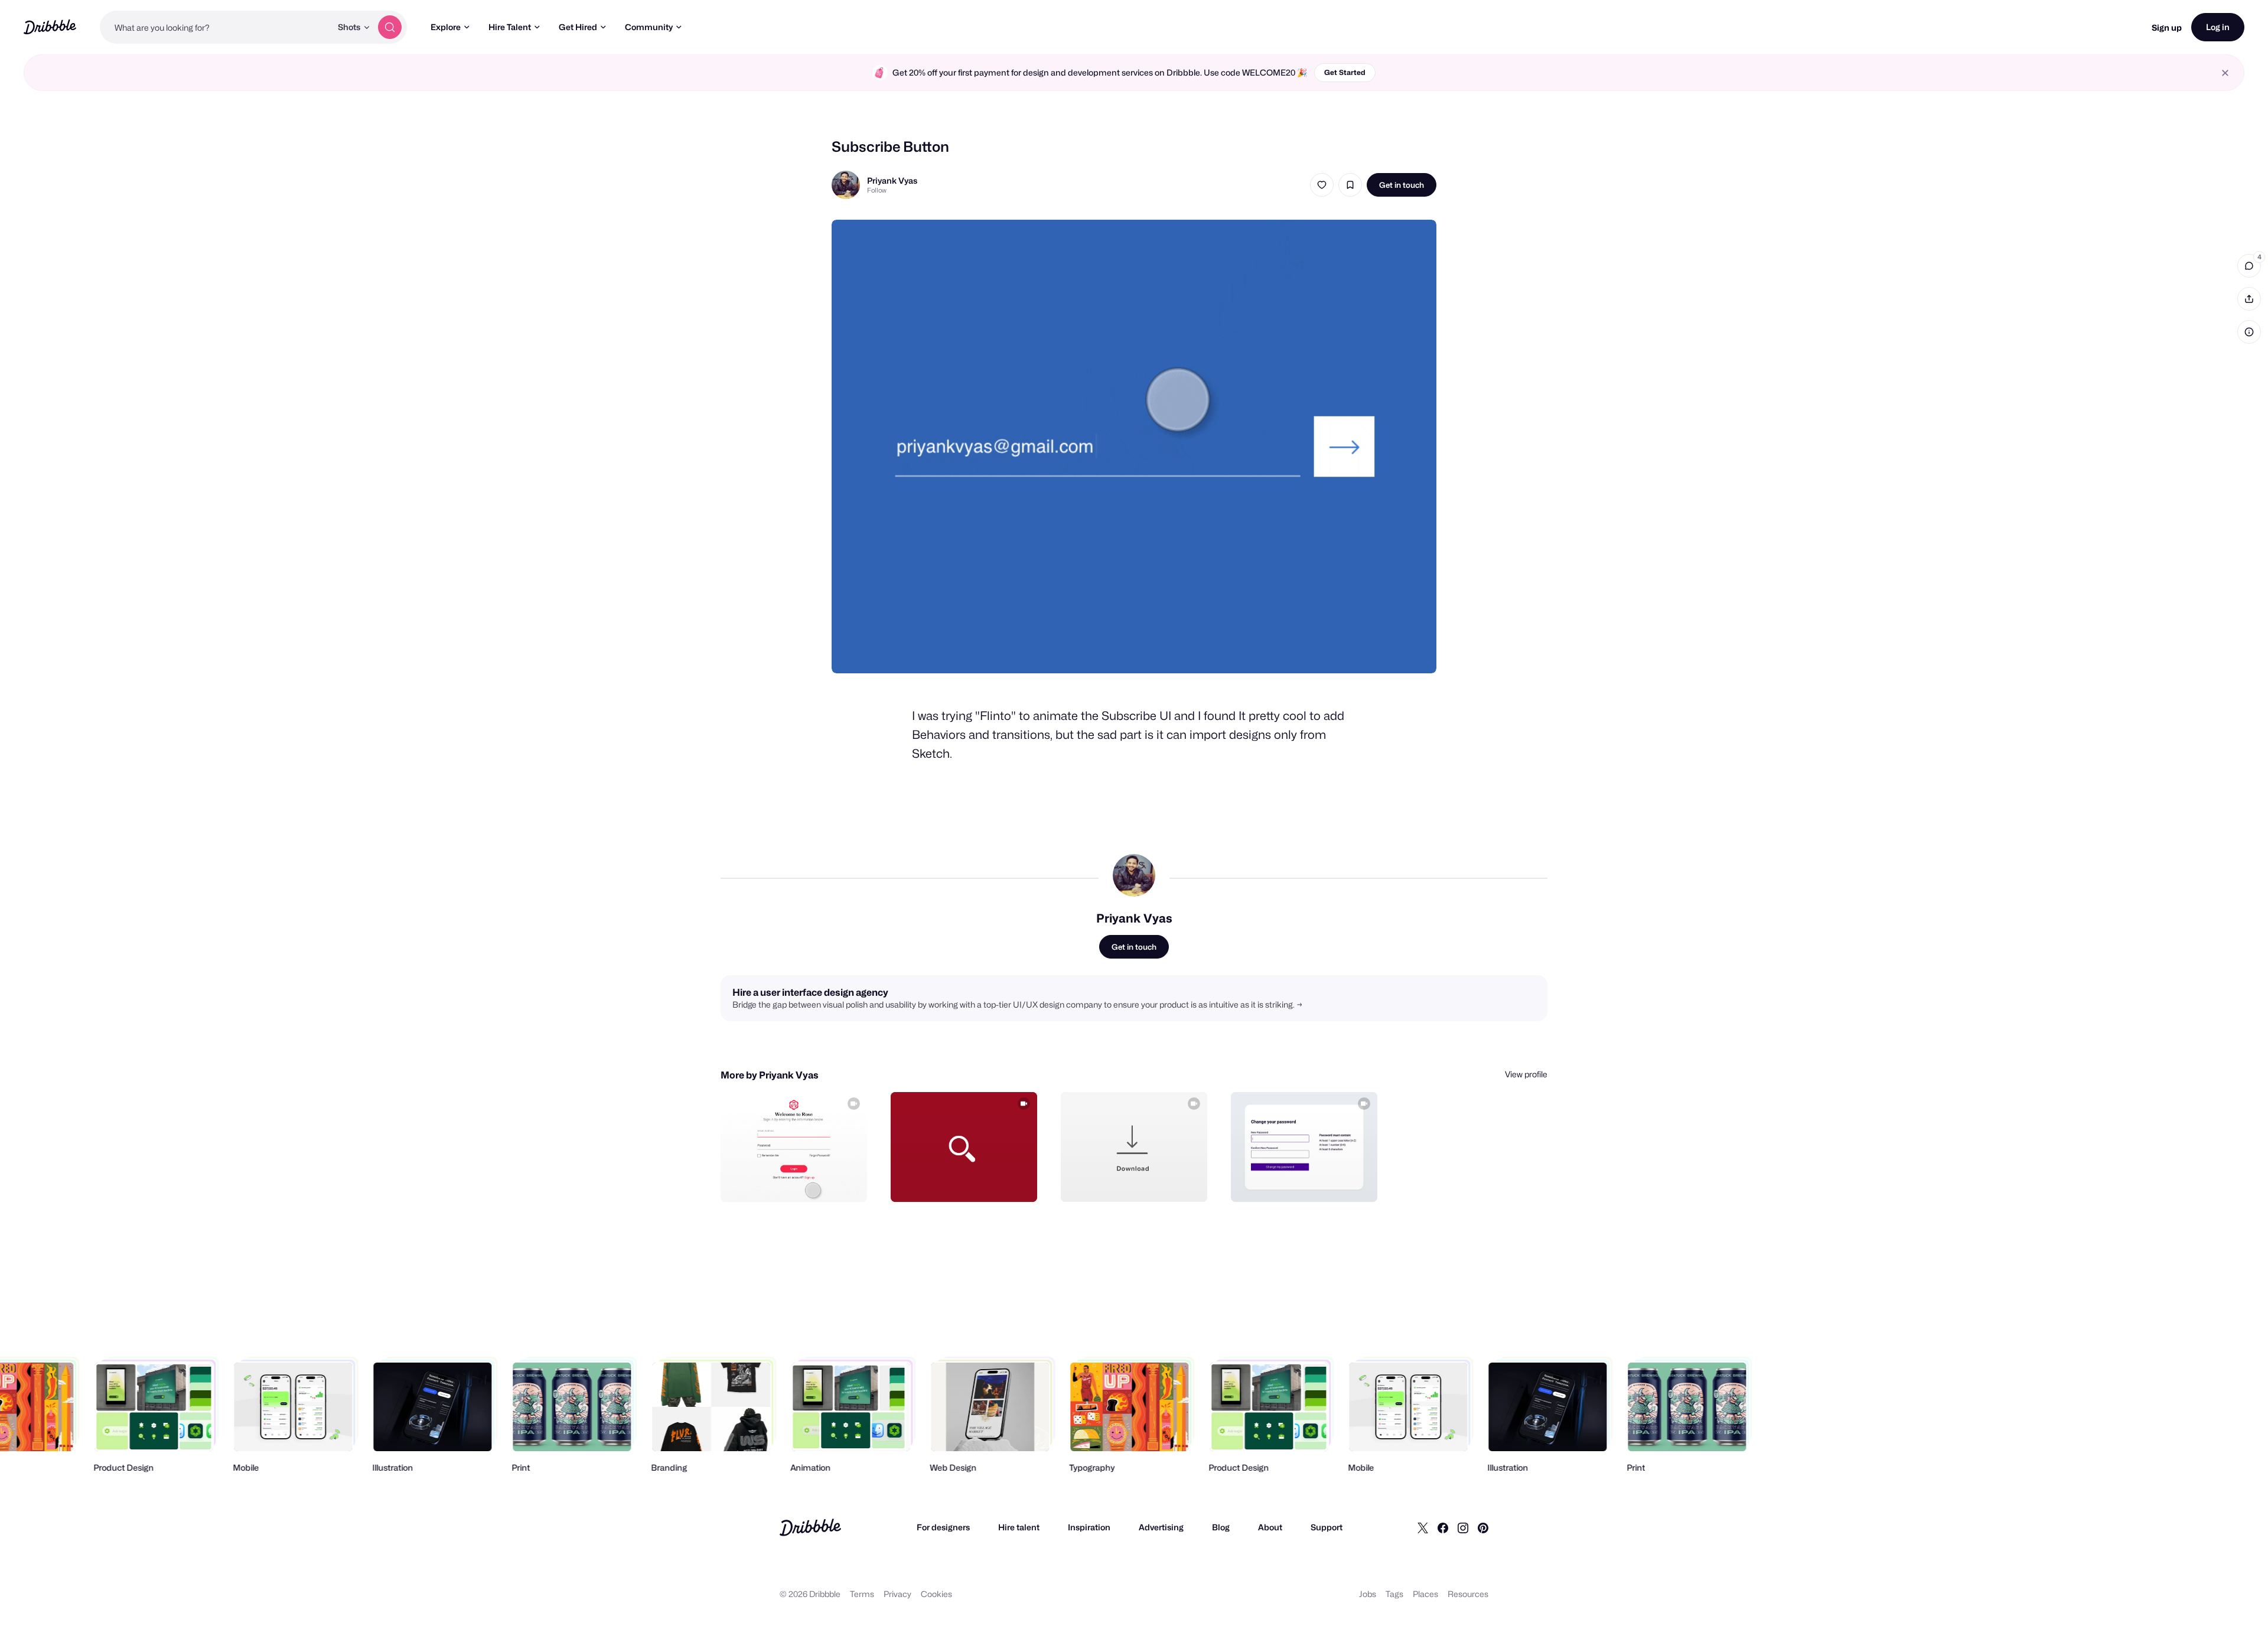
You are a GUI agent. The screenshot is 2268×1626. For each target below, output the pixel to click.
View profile (1526, 1074)
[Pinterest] (1483, 1527)
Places (1425, 1594)
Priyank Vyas (892, 180)
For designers (943, 1527)
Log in (2218, 27)
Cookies (936, 1594)
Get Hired (578, 27)
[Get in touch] (798, 1180)
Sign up (2167, 27)
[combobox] (216, 27)
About (1270, 1527)
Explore (446, 27)
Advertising (1161, 1527)
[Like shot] (1322, 185)
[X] (1423, 1527)
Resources (1468, 1594)
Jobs (1368, 1594)
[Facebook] (1443, 1527)
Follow (877, 190)
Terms (862, 1594)
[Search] (390, 27)
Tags (1394, 1594)
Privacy (897, 1594)
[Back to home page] (50, 27)
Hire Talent (510, 27)
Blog (1221, 1527)
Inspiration (1089, 1527)
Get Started (1345, 72)
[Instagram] (1463, 1527)
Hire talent (1019, 1527)
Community (649, 27)
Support (1327, 1527)
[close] (2225, 73)
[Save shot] (1350, 185)
